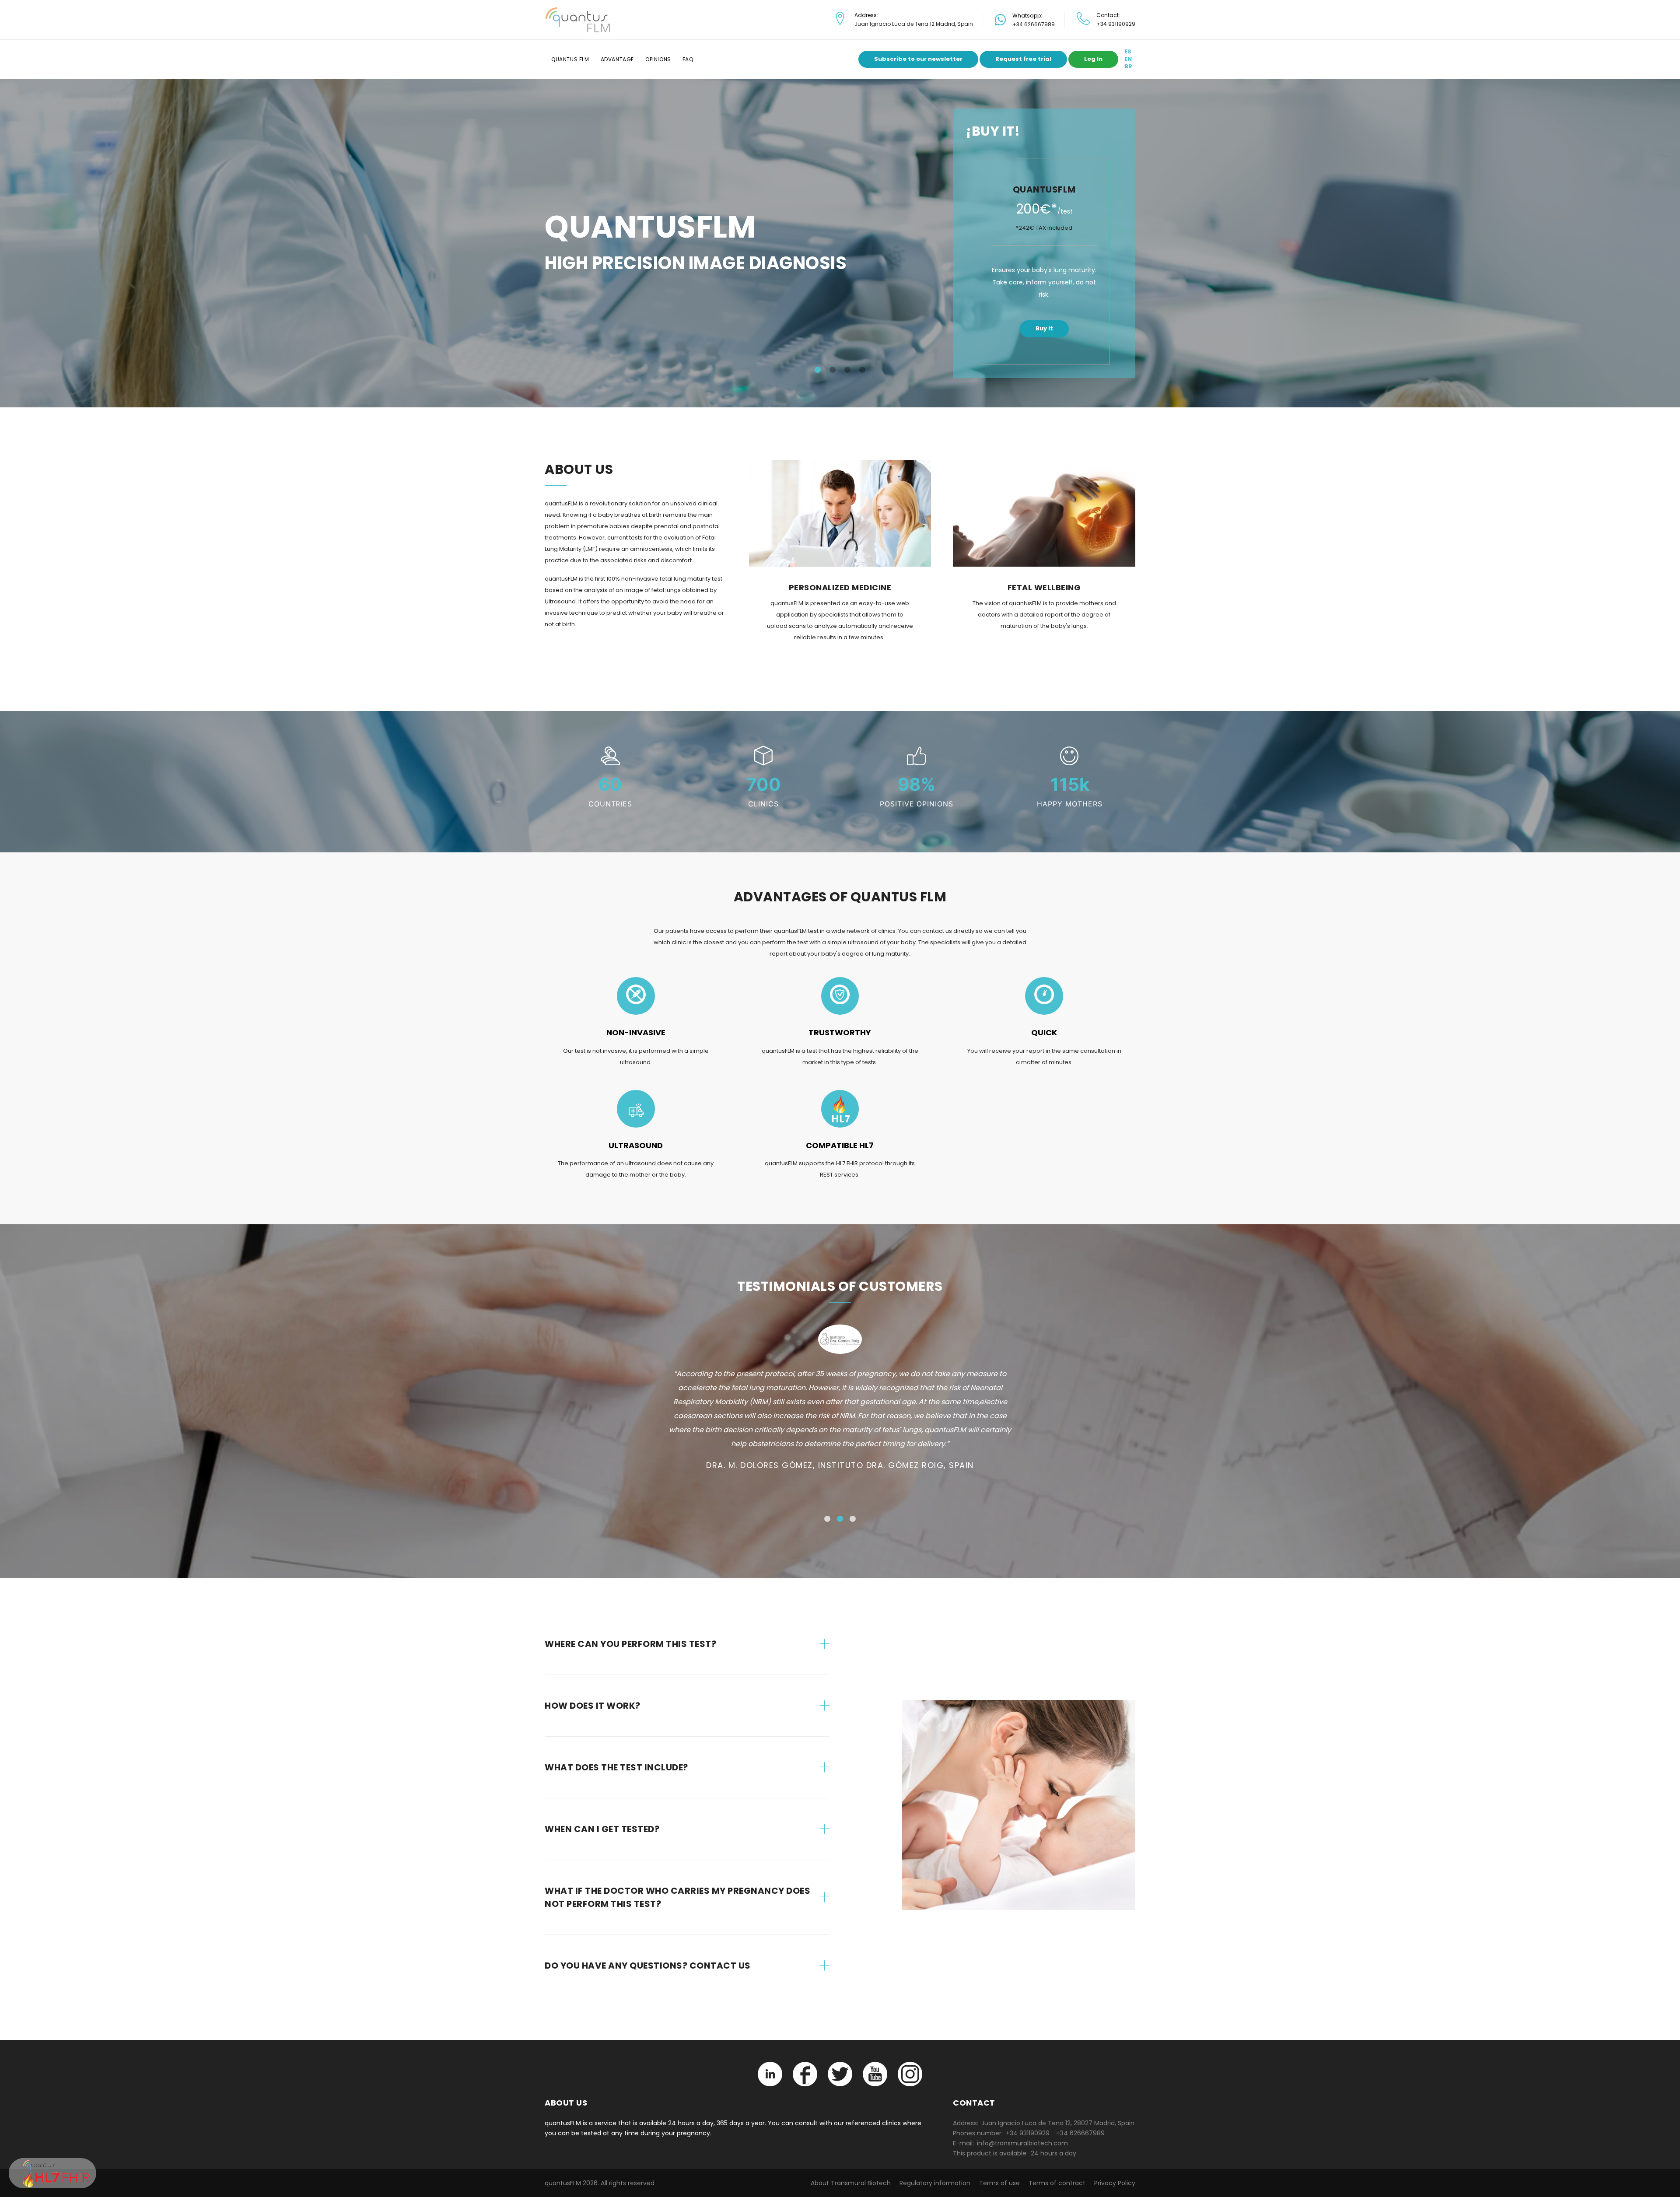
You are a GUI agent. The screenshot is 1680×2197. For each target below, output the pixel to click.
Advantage (617, 59)
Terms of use (999, 2183)
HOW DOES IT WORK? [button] (593, 1706)
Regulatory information (935, 2183)
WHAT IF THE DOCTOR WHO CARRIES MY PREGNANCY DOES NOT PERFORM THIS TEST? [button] (677, 1897)
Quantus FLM (570, 59)
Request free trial (1023, 59)
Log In (1093, 59)
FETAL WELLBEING (1044, 587)
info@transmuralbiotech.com (1022, 2143)
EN (1128, 59)
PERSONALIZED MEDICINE (840, 587)
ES (1128, 52)
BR (1128, 67)
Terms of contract (1057, 2183)
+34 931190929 (1116, 24)
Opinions (658, 59)
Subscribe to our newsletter (918, 59)
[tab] (687, 1644)
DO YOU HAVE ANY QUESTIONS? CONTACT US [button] (648, 1966)
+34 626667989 (1034, 24)
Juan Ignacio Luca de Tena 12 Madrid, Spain (914, 24)
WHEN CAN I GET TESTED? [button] (602, 1829)
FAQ (688, 59)
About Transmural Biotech (851, 2183)
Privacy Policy (1115, 2183)
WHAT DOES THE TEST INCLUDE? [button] (616, 1767)
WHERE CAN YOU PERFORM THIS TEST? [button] (630, 1644)
